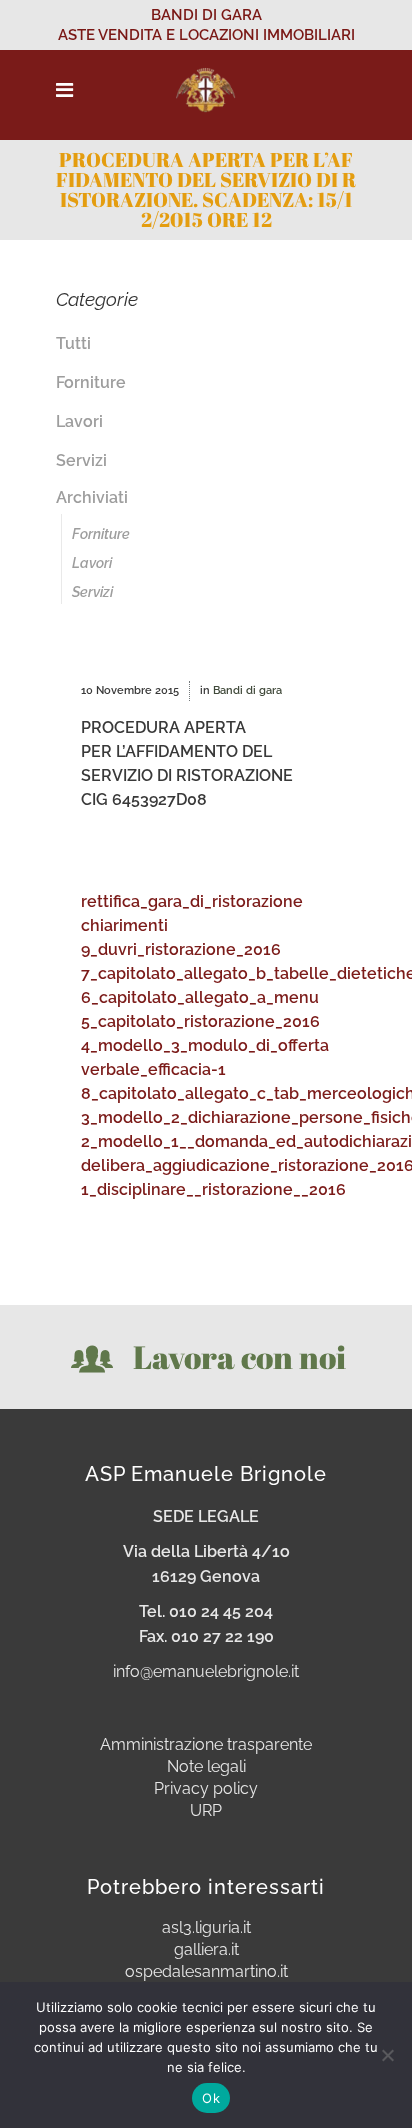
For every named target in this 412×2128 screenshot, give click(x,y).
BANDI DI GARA (206, 15)
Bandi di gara (247, 690)
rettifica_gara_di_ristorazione (192, 901)
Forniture (91, 382)
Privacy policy (206, 1789)
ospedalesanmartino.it (206, 1972)
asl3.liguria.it (206, 1928)
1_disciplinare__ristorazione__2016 (213, 1189)
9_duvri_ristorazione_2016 (181, 949)
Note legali (206, 1767)
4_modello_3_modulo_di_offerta (205, 1045)
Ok (211, 2098)
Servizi (81, 460)
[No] (387, 2055)
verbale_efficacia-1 (153, 1069)
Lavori (79, 421)
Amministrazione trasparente (206, 1745)
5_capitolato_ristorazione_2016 (200, 1021)
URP (206, 1811)
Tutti (73, 343)
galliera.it (206, 1950)
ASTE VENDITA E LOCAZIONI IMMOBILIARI (206, 35)
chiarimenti (124, 925)
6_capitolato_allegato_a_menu (200, 997)
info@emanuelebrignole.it (206, 1671)
